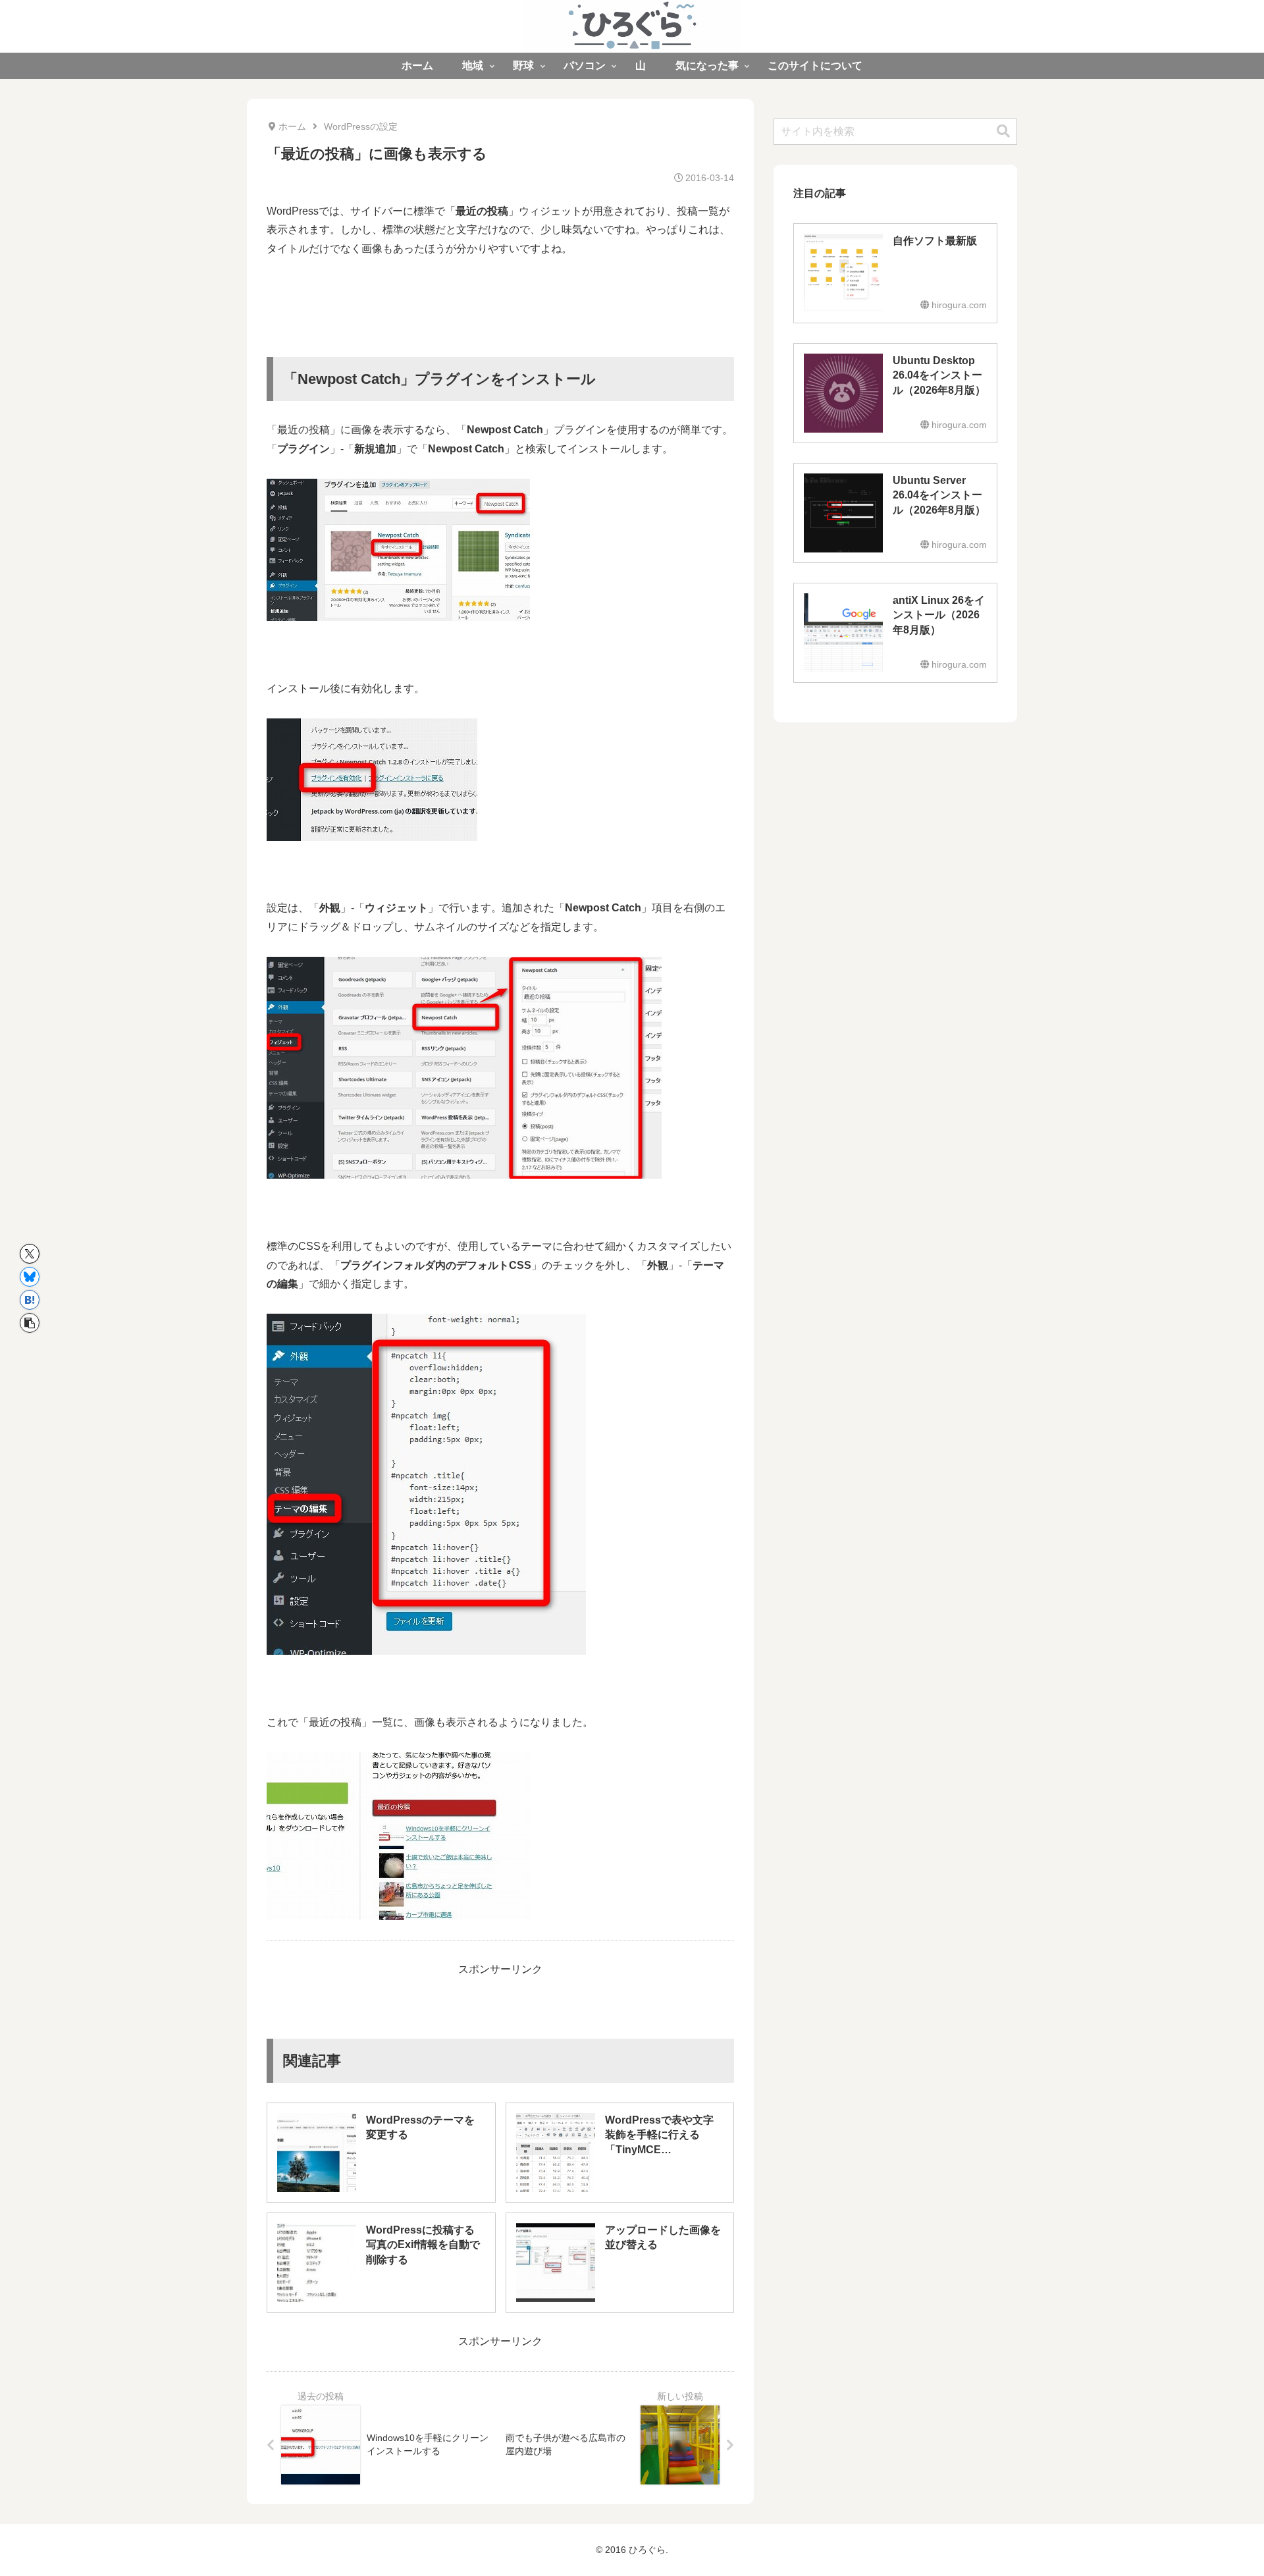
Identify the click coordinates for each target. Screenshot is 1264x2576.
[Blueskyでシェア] (30, 1277)
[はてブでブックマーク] (30, 1300)
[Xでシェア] (30, 1254)
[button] (30, 1323)
